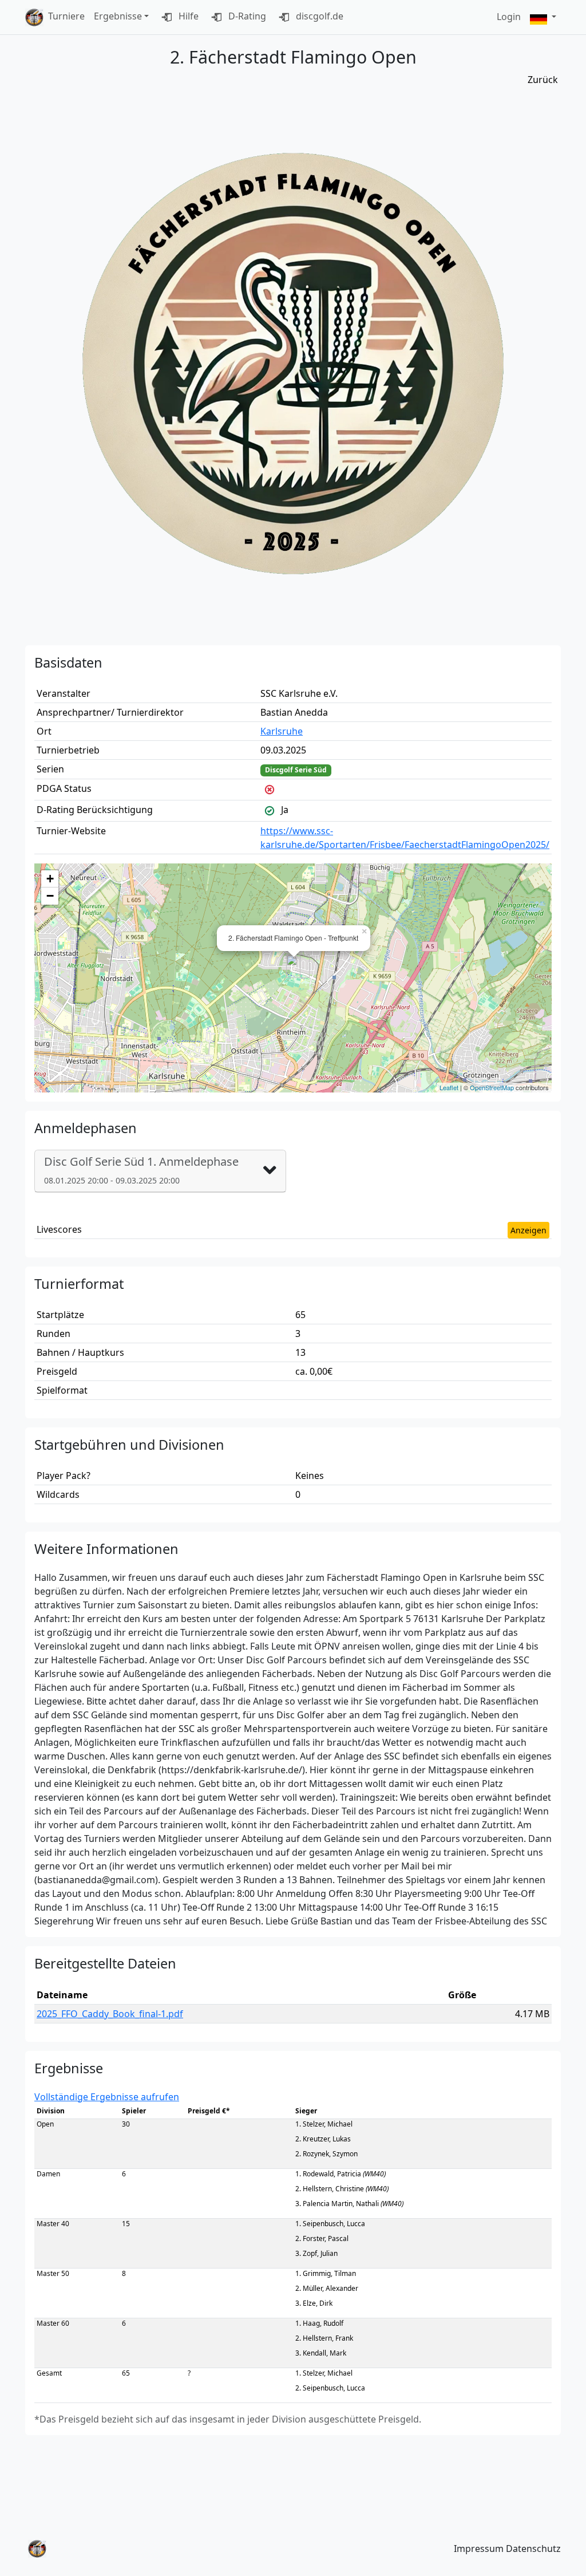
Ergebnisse (118, 16)
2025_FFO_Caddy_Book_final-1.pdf (110, 2014)
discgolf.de (318, 16)
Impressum (479, 2549)
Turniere (66, 16)
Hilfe (187, 16)
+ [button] (50, 879)
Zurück (543, 80)
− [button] (50, 896)
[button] (543, 17)
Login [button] (509, 17)
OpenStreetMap (492, 1087)
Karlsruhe (282, 731)
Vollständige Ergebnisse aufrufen (107, 2097)
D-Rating (246, 16)
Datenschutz (533, 2549)
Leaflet (449, 1087)
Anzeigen (528, 1230)
